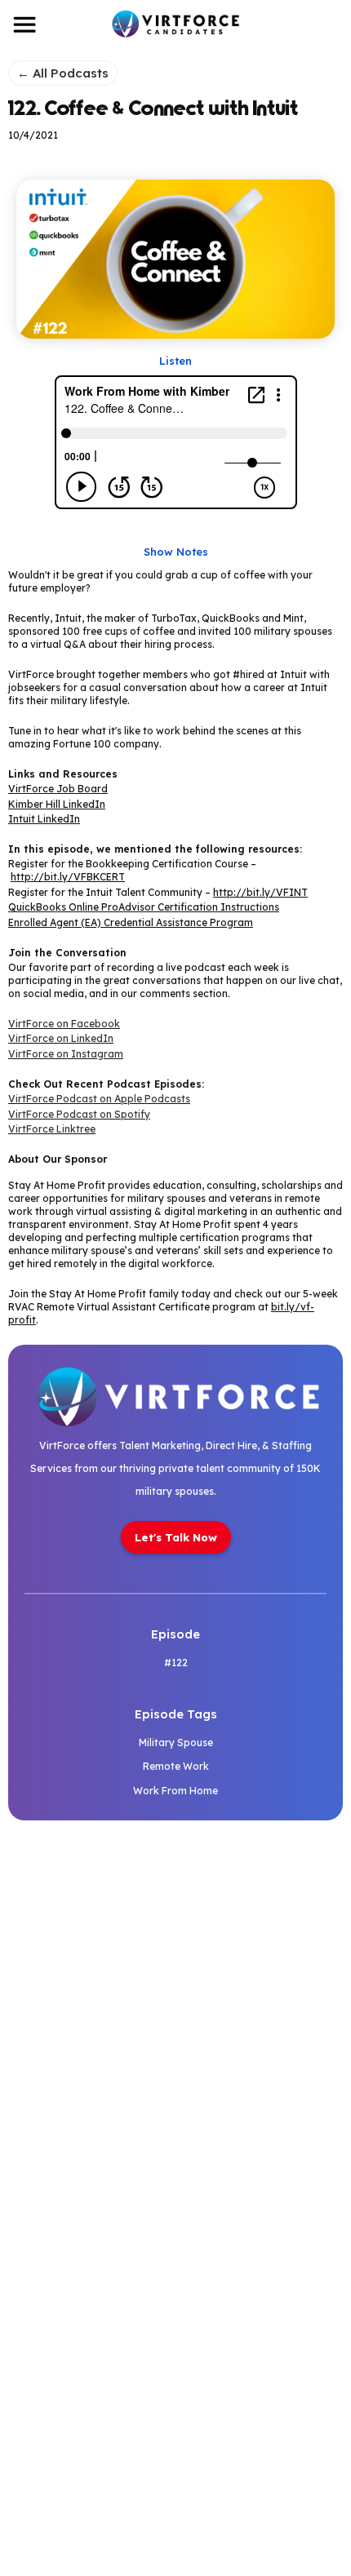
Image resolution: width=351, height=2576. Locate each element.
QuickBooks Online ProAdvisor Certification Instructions (144, 907)
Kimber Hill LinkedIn (57, 804)
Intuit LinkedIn (44, 819)
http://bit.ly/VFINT (260, 892)
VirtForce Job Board (58, 789)
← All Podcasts (63, 73)
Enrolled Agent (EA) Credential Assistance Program (131, 922)
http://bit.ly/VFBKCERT (68, 877)
